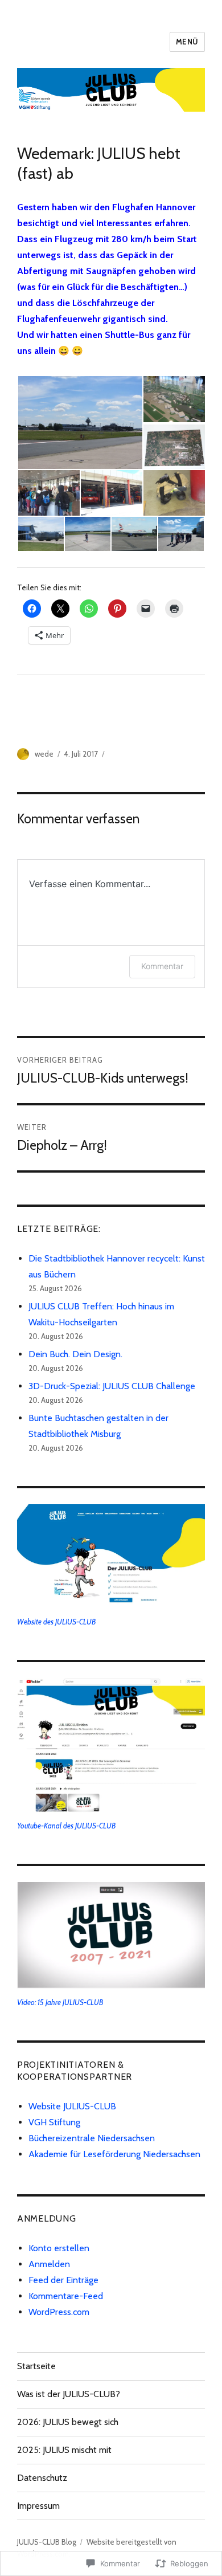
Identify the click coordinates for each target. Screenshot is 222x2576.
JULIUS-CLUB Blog (47, 2542)
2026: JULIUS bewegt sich (68, 2422)
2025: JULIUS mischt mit (64, 2450)
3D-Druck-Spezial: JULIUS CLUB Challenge (112, 1386)
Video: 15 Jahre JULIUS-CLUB (60, 2002)
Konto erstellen (59, 2248)
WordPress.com (59, 2312)
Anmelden (49, 2264)
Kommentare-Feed (66, 2296)
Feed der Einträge (63, 2280)
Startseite (36, 2366)
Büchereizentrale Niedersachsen (92, 2138)
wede (44, 754)
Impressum (38, 2506)
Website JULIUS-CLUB (72, 2106)
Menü (187, 42)
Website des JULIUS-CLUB (56, 1622)
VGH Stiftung (54, 2122)
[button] (80, 422)
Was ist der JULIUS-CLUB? (69, 2394)
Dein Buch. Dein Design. (75, 1354)
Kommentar (162, 966)
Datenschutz (42, 2478)
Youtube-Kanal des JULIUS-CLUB (66, 1826)
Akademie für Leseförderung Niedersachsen (114, 2154)
